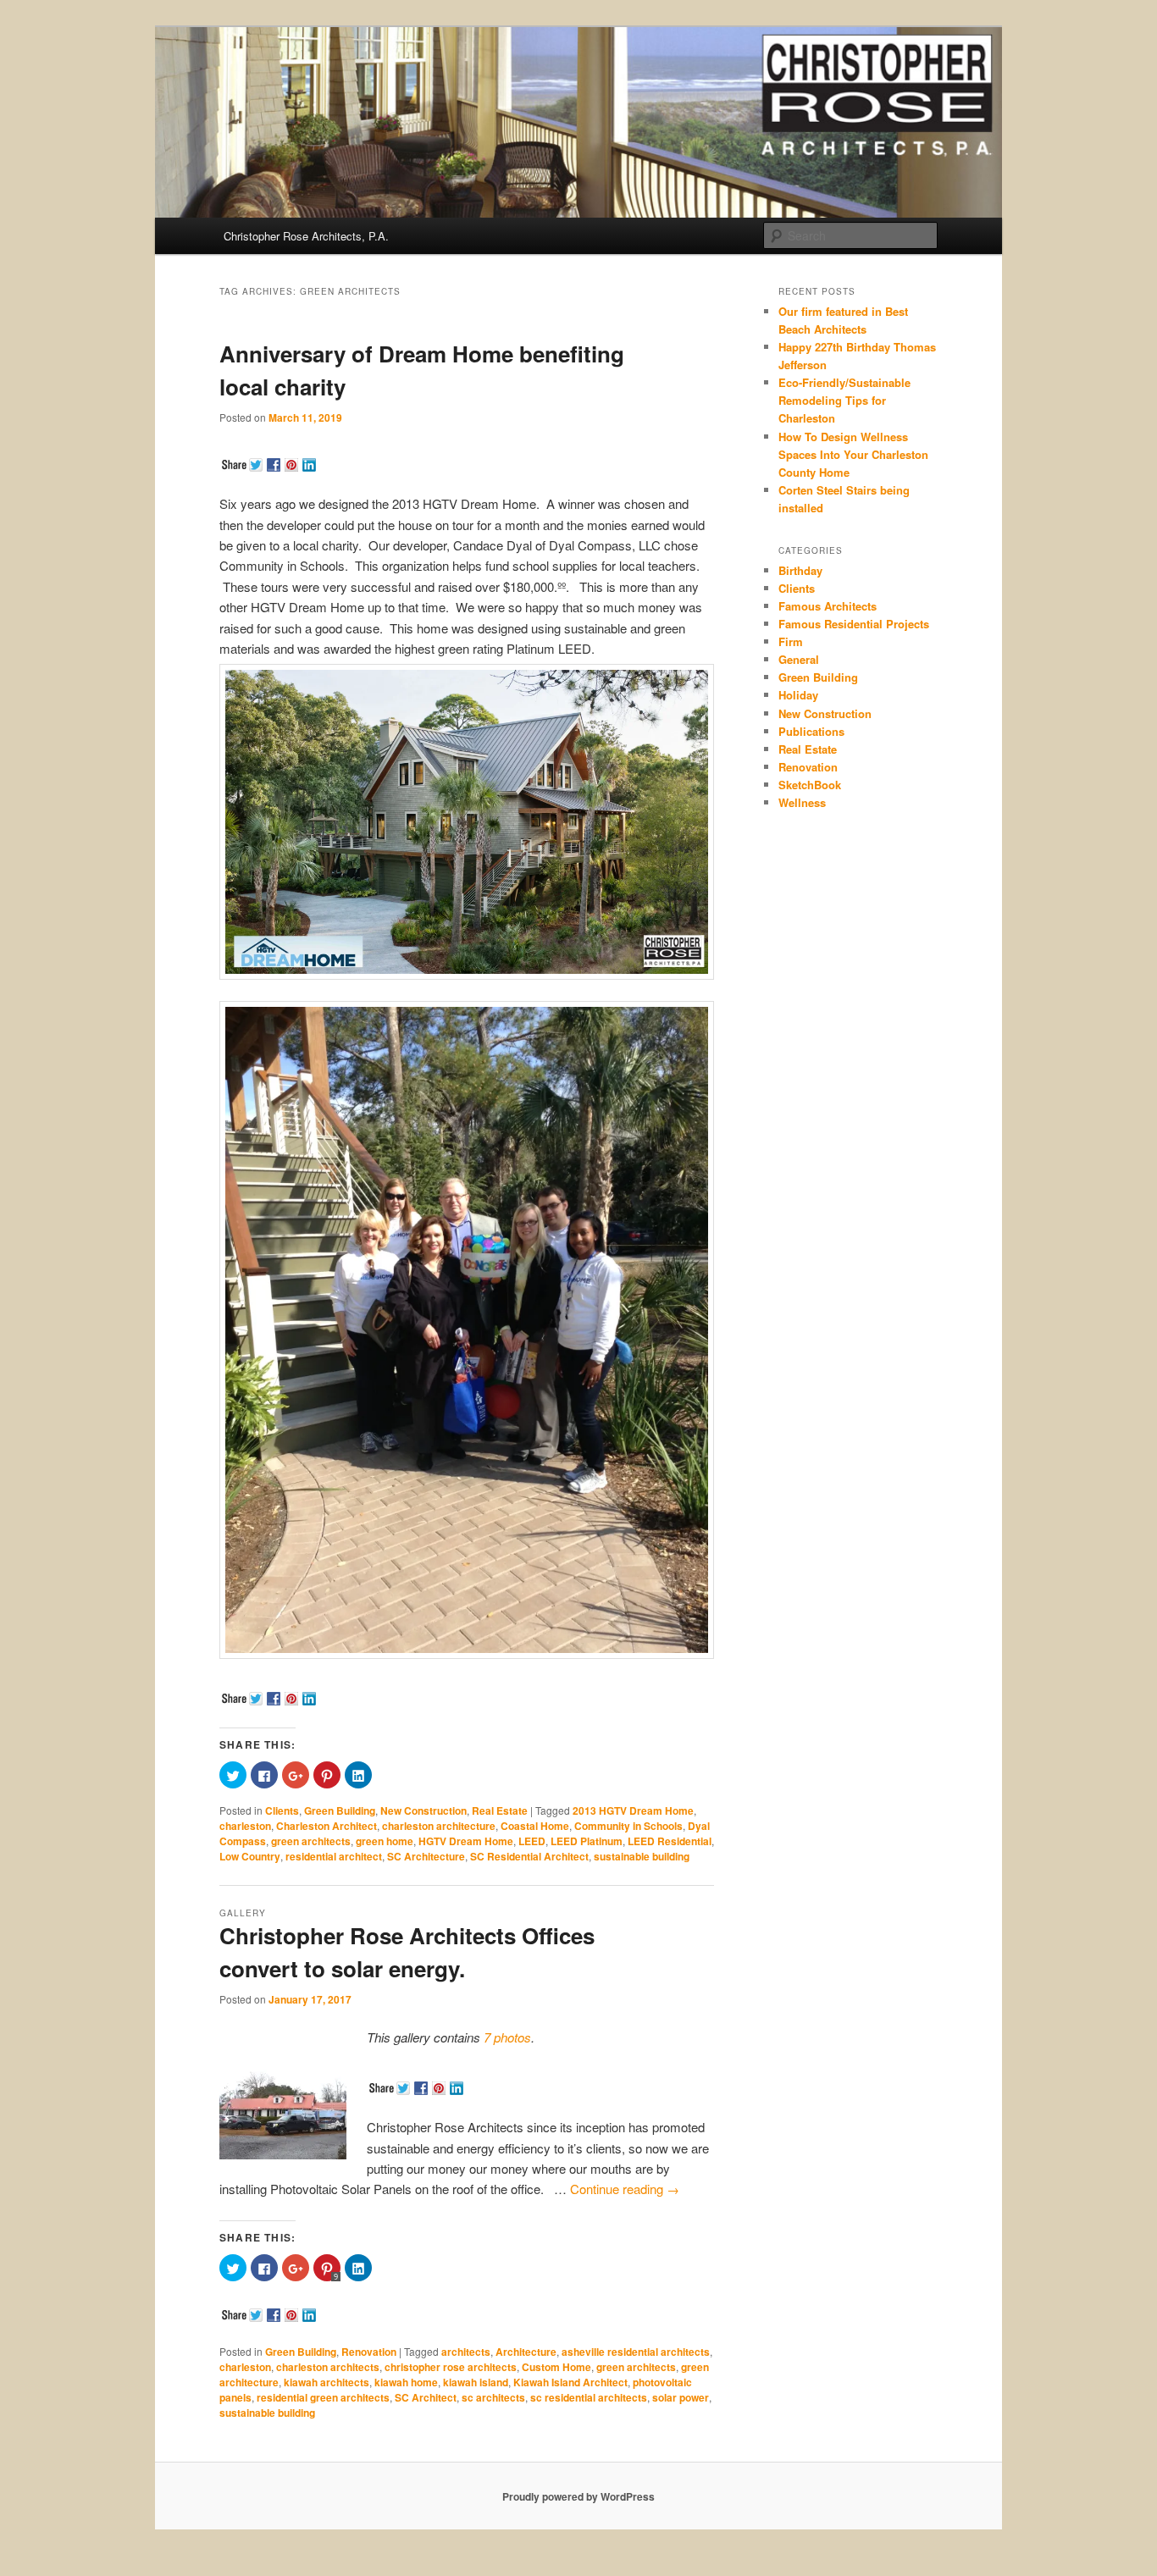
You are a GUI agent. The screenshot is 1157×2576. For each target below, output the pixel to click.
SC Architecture (426, 1856)
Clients (282, 1810)
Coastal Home (535, 1826)
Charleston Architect (327, 1826)
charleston (245, 1826)
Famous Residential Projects (854, 624)
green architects (311, 1841)
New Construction (423, 1810)
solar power (681, 2397)
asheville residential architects (636, 2352)
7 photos (507, 2037)
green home (385, 1841)
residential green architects (323, 2397)
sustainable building (642, 1856)
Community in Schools (628, 1826)
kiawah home (406, 2382)
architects (466, 2352)
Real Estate (500, 1810)
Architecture (526, 2352)
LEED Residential (670, 1841)
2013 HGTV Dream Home (633, 1810)
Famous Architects (828, 606)
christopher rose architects (451, 2367)
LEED (532, 1841)
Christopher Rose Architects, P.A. (306, 236)
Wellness (802, 802)
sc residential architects (589, 2397)
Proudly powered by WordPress (578, 2496)
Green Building (340, 1810)
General (799, 659)
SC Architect (426, 2397)
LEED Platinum (587, 1841)
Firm (791, 641)
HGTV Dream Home (466, 1841)
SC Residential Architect (529, 1856)
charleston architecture (439, 1826)
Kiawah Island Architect (570, 2382)
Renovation (369, 2352)
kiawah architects (327, 2382)
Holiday (798, 695)
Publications (811, 731)
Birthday (800, 570)
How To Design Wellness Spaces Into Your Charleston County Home (853, 454)
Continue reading (625, 2189)
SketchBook (810, 785)
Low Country (250, 1856)
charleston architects (328, 2367)
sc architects (493, 2397)
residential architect (334, 1856)
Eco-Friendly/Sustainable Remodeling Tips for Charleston (844, 400)
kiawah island (476, 2382)
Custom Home (556, 2367)
